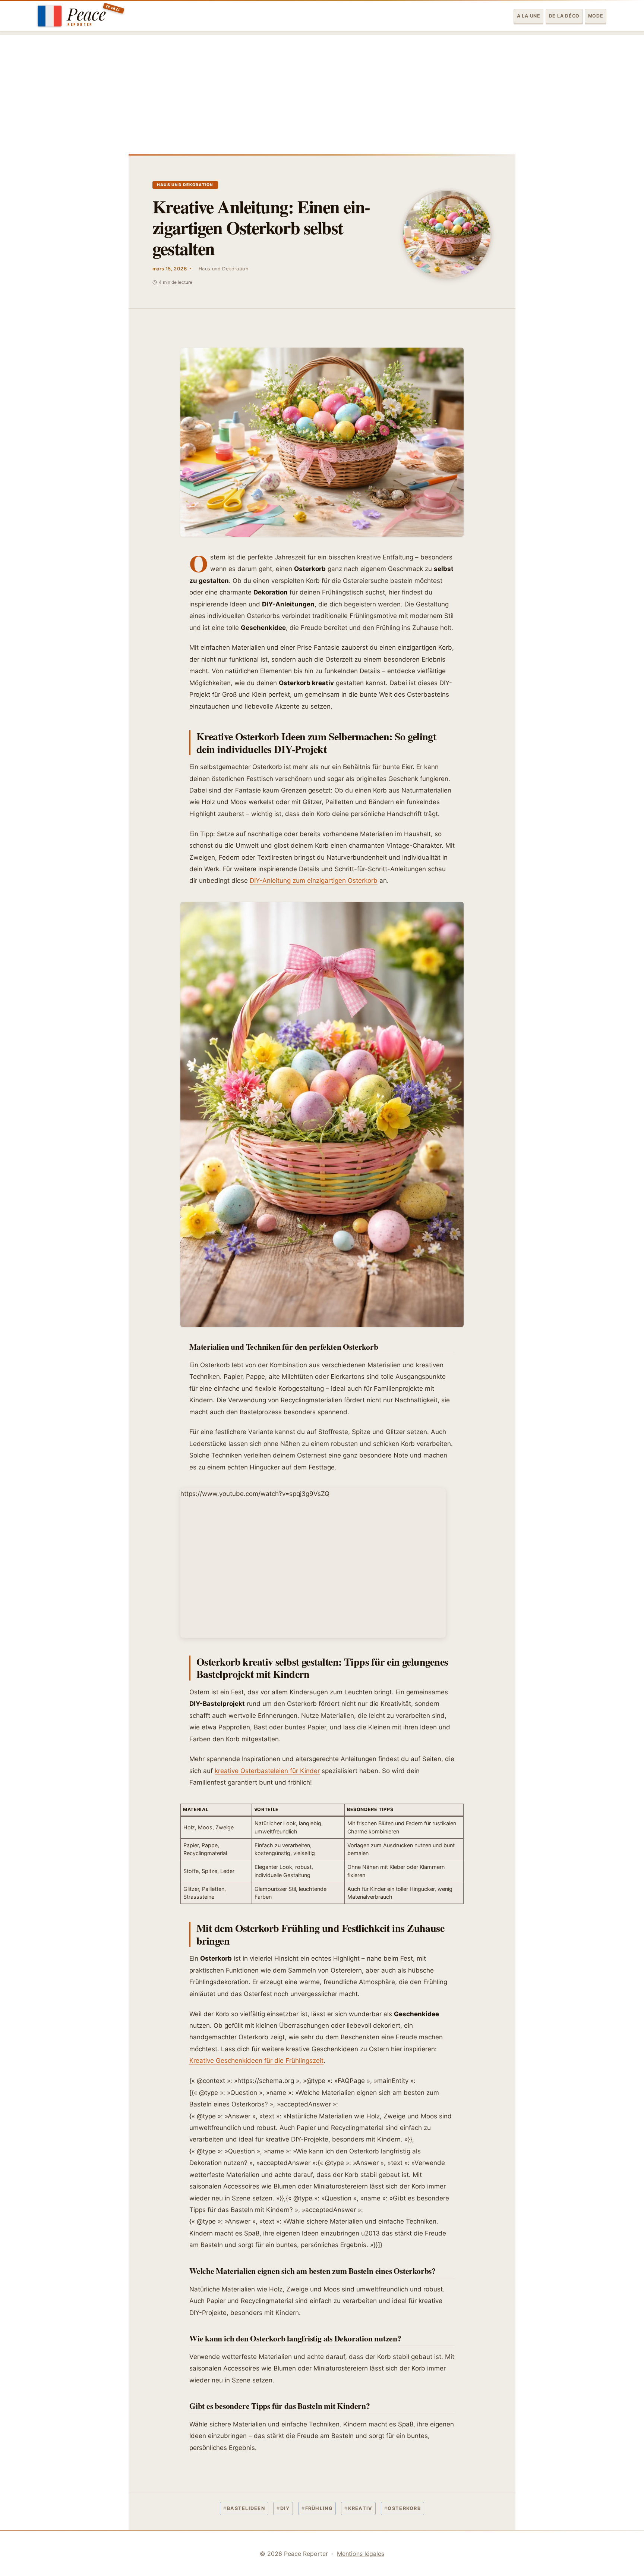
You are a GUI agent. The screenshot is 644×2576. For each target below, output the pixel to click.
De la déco (564, 16)
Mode (596, 16)
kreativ (359, 2508)
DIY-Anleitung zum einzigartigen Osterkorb (314, 881)
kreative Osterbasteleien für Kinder (267, 1771)
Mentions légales (361, 2554)
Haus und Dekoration (185, 185)
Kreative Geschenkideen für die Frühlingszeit (256, 2061)
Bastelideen (244, 2508)
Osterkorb (402, 2508)
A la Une (529, 16)
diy (283, 2508)
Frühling (317, 2508)
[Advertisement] (322, 87)
